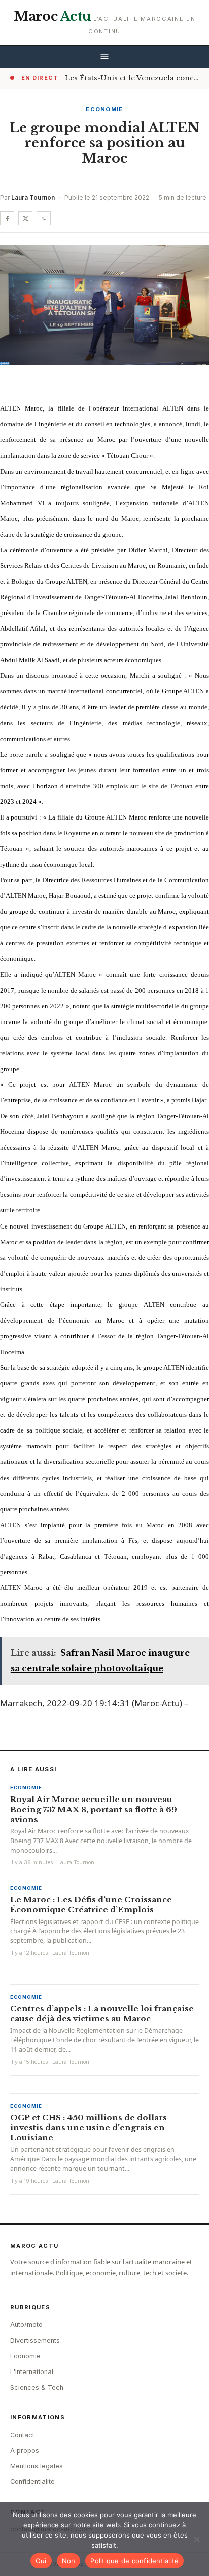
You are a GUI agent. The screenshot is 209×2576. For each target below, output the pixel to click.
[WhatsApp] (44, 218)
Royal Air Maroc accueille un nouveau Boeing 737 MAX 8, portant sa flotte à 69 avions (94, 1809)
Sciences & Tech (37, 2387)
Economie (104, 109)
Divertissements (35, 2340)
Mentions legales (37, 2466)
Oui (41, 2561)
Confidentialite (32, 2482)
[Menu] (104, 57)
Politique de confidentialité (134, 2561)
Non (69, 2561)
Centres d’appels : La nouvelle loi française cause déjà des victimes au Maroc (102, 2013)
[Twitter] (25, 218)
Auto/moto (26, 2325)
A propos (25, 2451)
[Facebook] (7, 218)
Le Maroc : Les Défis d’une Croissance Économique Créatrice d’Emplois (91, 1905)
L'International (32, 2372)
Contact (22, 2435)
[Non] (196, 2539)
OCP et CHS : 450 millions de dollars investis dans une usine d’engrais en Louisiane (89, 2128)
